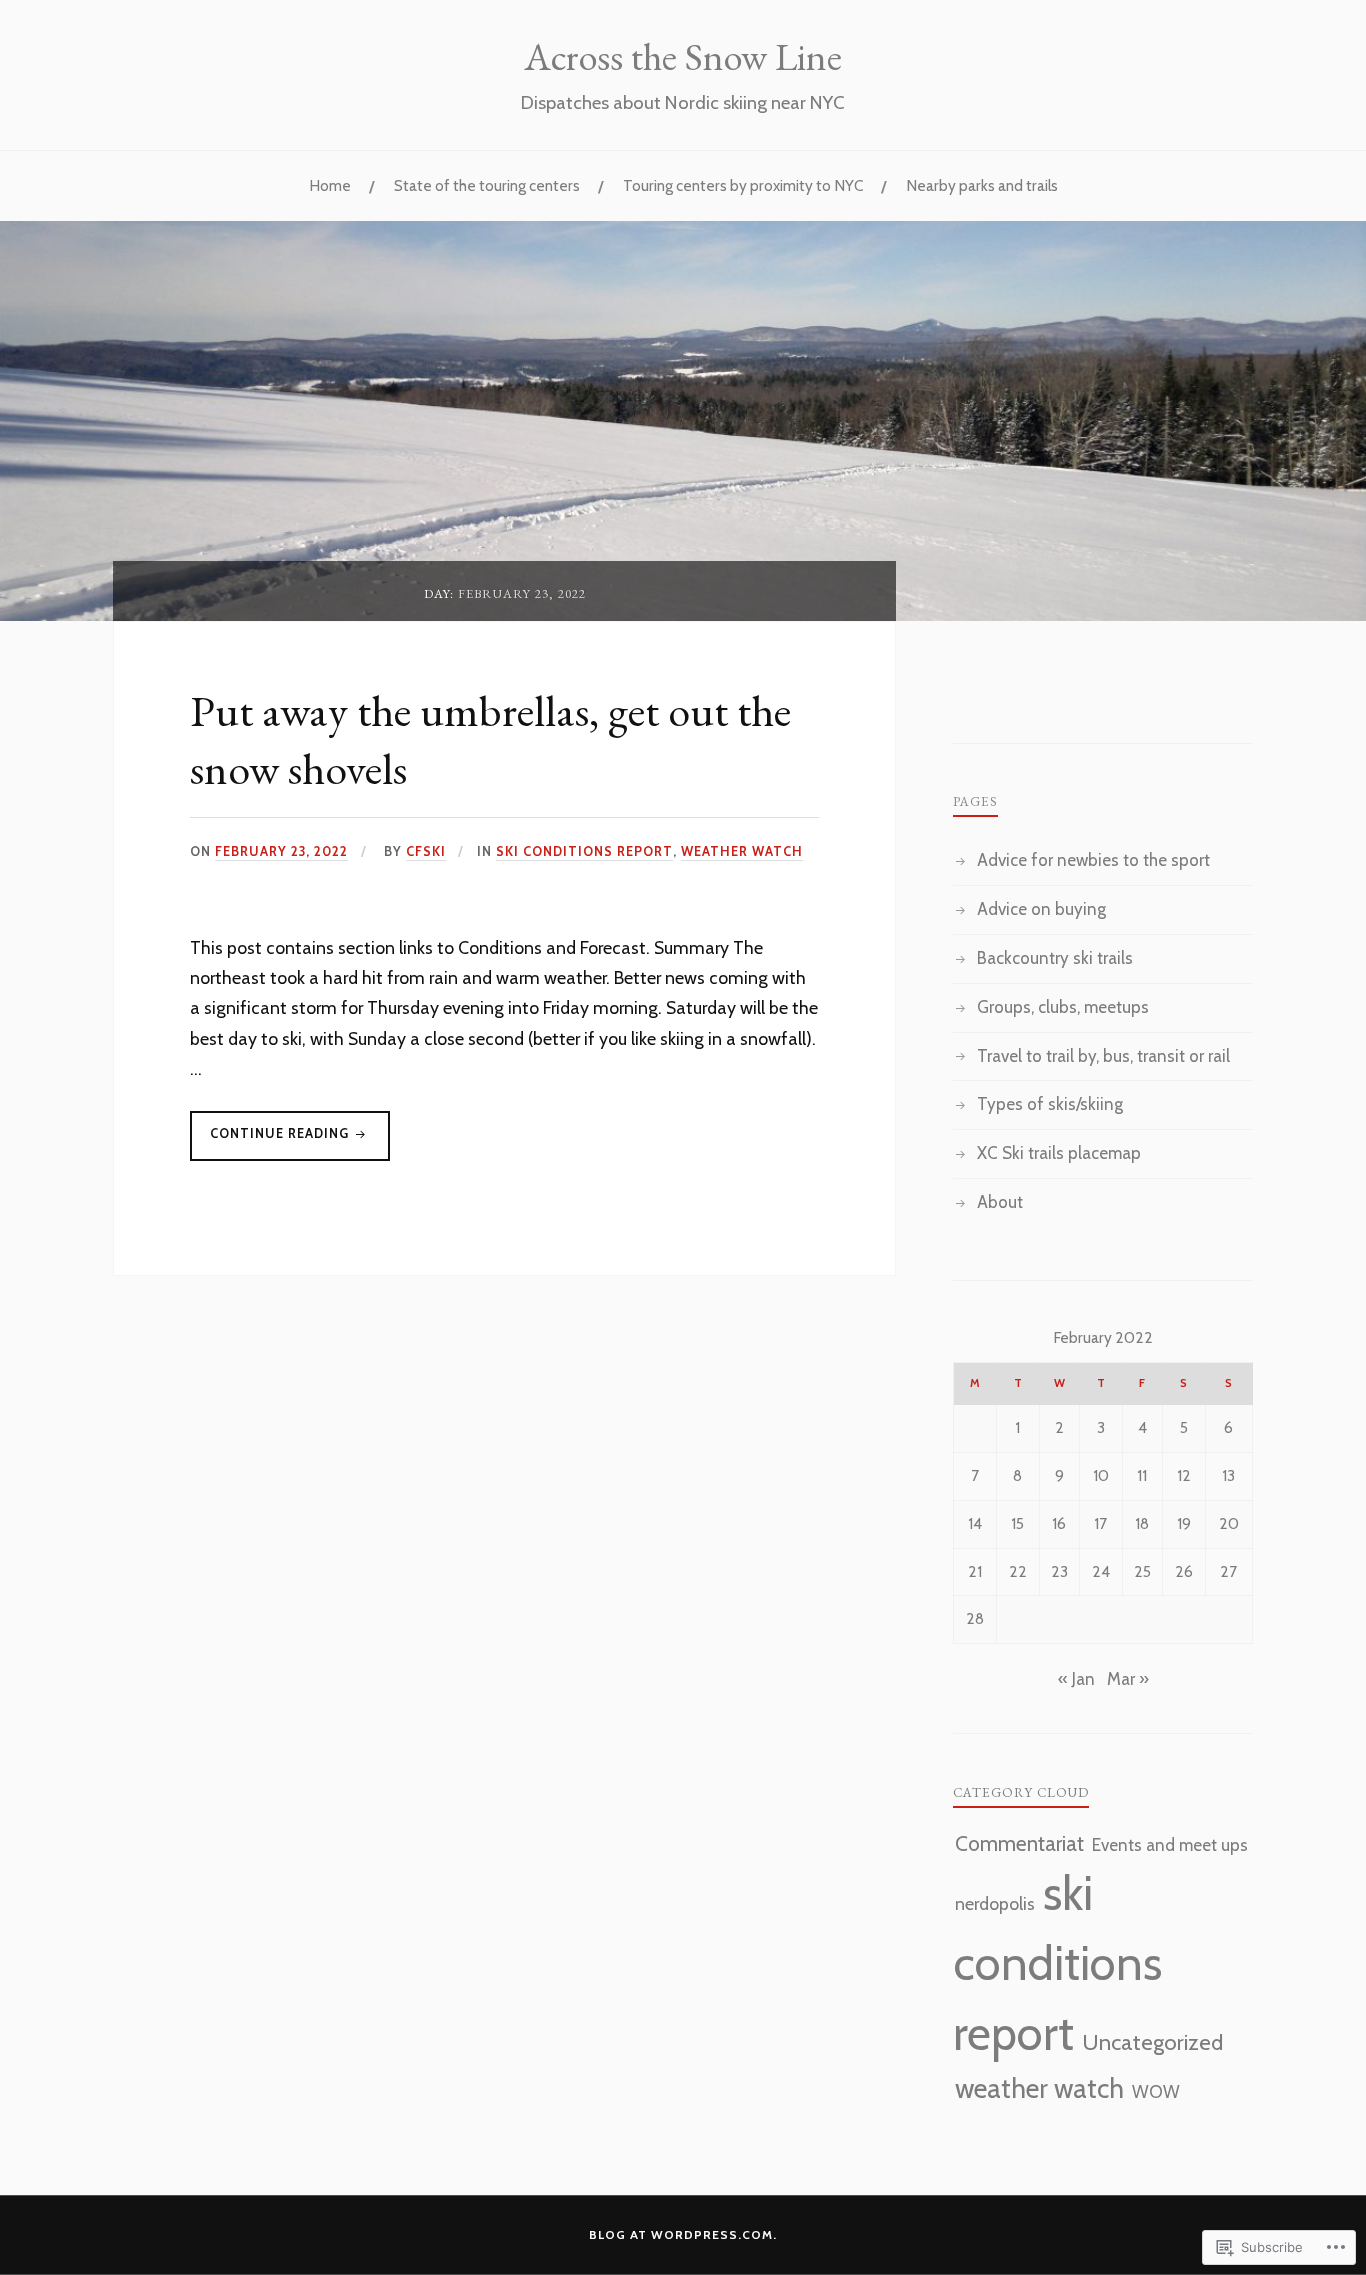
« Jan (1076, 1679)
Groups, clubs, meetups (1063, 1007)
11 (1142, 1475)
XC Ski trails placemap (1059, 1153)
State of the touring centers (487, 185)
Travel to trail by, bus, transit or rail (1103, 1056)
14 (975, 1523)
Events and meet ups (1170, 1845)
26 (1184, 1571)
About (1000, 1202)
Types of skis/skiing (1050, 1104)
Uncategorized (1152, 2042)
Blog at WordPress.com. (683, 2234)
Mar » (1128, 1679)
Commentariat (1019, 1843)
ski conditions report (584, 851)
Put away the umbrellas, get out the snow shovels (490, 738)
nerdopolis (995, 1903)
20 (1229, 1523)
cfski (426, 851)
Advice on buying (1041, 909)
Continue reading (271, 1143)
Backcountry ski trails (1055, 958)
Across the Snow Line (683, 56)
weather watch (742, 851)
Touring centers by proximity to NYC (743, 185)
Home (330, 185)
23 (1059, 1571)
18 (1142, 1523)
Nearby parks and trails (982, 185)
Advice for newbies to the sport (1093, 860)
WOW (1156, 2091)
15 (1017, 1523)
